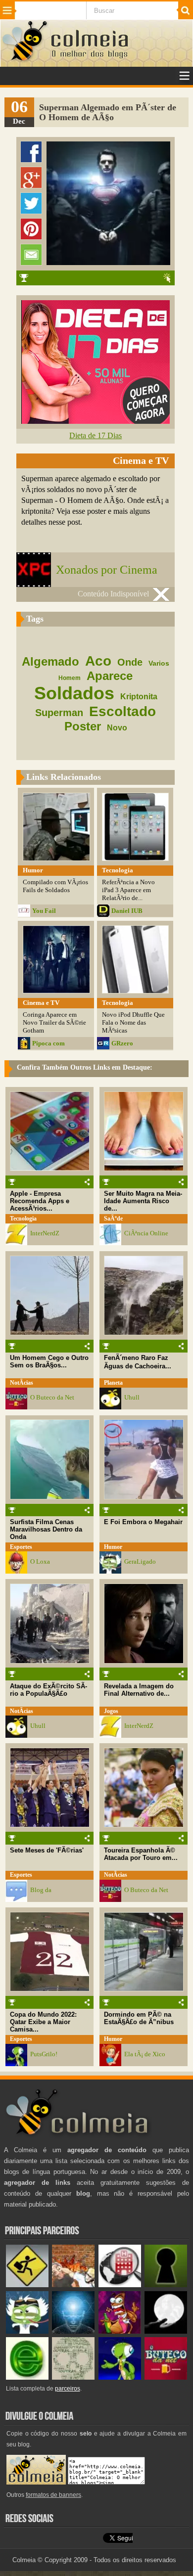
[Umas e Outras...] (73, 2377)
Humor (113, 1547)
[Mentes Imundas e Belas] (166, 2331)
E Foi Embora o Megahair (143, 1522)
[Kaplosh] (73, 2285)
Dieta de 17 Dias (96, 435)
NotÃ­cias (22, 1383)
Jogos (111, 1711)
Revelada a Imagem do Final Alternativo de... (139, 1690)
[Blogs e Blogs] (27, 2377)
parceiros (68, 2389)
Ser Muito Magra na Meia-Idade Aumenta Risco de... (143, 1201)
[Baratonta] (120, 2331)
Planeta (113, 1383)
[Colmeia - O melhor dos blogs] (25, 60)
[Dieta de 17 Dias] (96, 421)
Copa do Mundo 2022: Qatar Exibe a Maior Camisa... (43, 2022)
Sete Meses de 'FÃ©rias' (47, 1850)
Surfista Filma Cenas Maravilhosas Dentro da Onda (46, 1529)
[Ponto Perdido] (166, 2285)
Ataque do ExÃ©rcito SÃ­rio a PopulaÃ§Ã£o (48, 1690)
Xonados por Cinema (107, 570)
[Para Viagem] (27, 2285)
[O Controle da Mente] (73, 2331)
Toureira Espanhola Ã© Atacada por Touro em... (141, 1854)
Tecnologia (23, 1219)
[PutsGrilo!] (120, 2377)
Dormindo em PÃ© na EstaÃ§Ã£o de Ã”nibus (139, 2018)
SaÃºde (113, 1219)
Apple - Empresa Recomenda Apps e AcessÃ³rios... (40, 1201)
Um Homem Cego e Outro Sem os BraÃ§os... (49, 1361)
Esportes (21, 1547)
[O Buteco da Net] (166, 2377)
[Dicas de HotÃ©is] (120, 2285)
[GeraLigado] (27, 2331)
